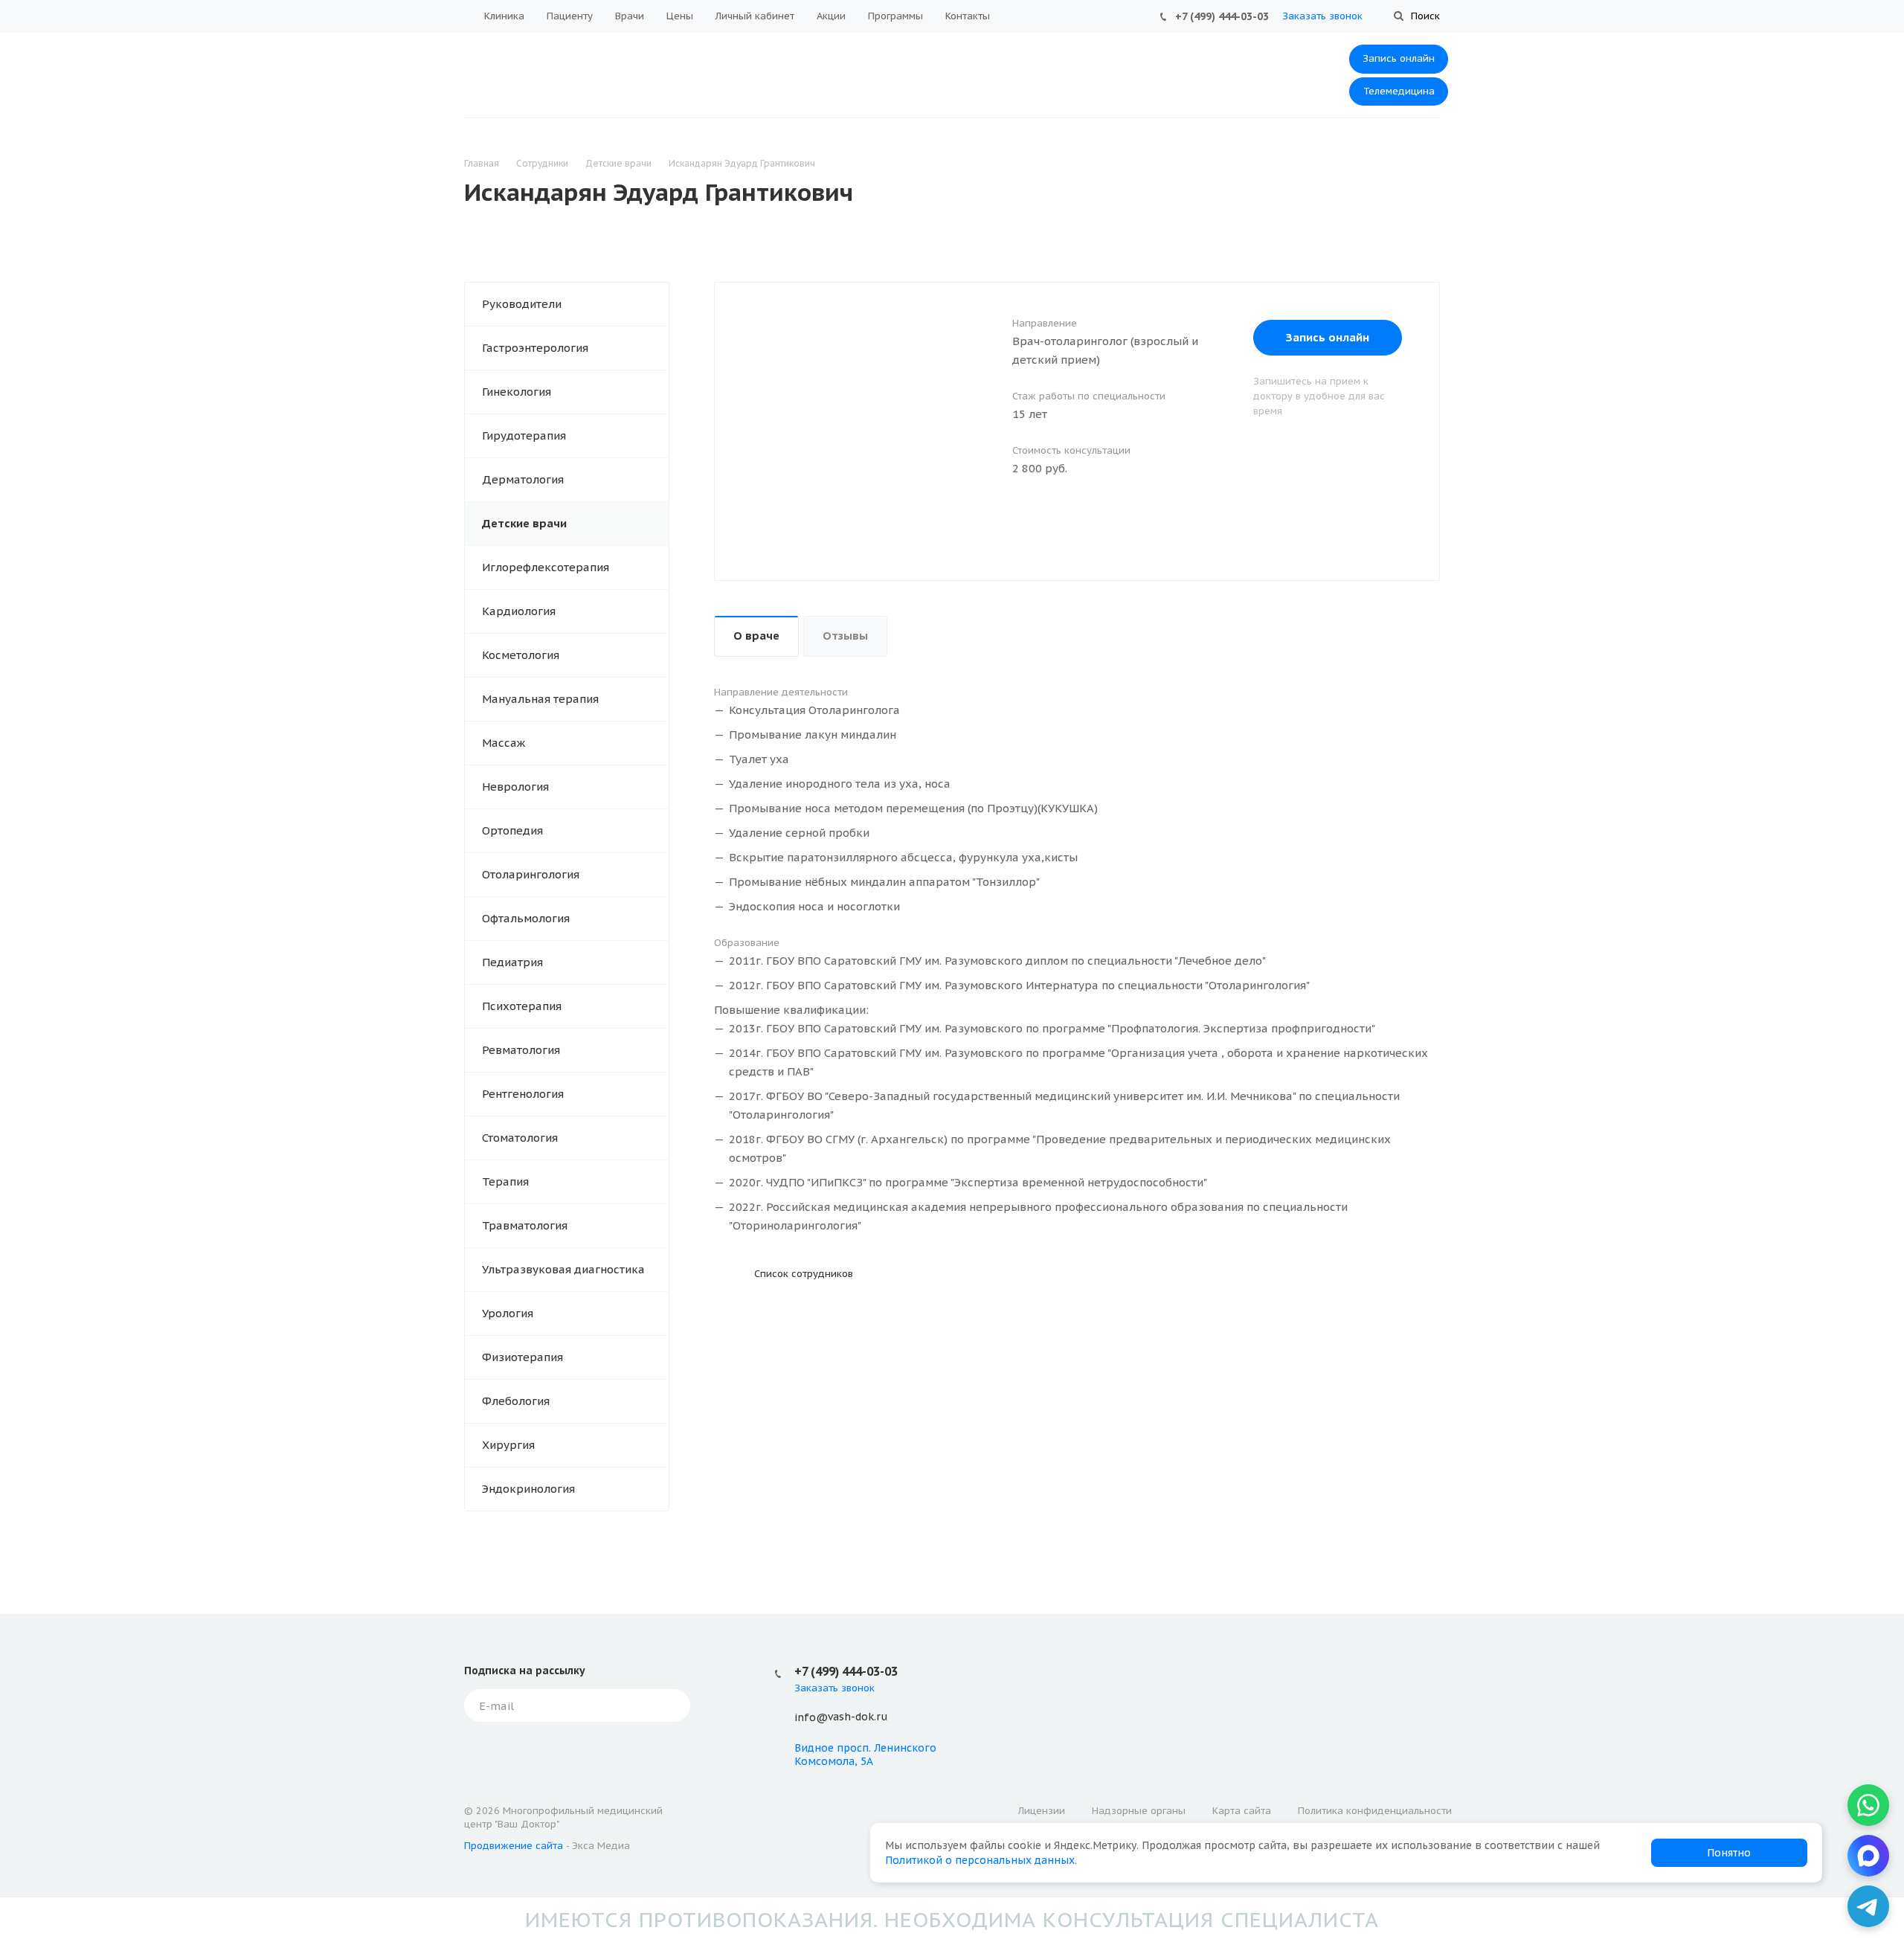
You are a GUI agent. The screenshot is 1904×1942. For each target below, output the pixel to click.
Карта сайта (1242, 1811)
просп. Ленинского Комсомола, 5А (865, 1755)
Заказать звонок (1322, 16)
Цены (680, 16)
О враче (756, 636)
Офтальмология (526, 918)
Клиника (504, 16)
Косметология (521, 655)
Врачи (630, 16)
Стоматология (520, 1138)
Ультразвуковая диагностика (563, 1269)
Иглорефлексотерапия (546, 567)
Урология (508, 1313)
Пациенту (570, 16)
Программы (895, 16)
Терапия (505, 1181)
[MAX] (1868, 1856)
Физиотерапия (522, 1357)
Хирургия (508, 1445)
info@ (811, 1717)
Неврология (515, 787)
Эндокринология (528, 1489)
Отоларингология (531, 874)
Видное (814, 1748)
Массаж (504, 743)
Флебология (516, 1401)
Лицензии (1042, 1811)
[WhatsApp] (1868, 1805)
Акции (831, 16)
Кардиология (519, 611)
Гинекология (517, 392)
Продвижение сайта (514, 1846)
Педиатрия (512, 962)
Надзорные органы (1139, 1811)
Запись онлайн (1399, 58)
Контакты (968, 16)
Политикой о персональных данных (980, 1860)
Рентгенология (523, 1094)
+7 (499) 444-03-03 (1222, 16)
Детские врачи (524, 523)
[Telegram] (1868, 1906)
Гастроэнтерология (535, 348)
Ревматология (521, 1050)
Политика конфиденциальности (1375, 1811)
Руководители (522, 304)
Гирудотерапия (524, 435)
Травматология (525, 1225)
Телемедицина (1399, 91)
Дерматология (523, 479)
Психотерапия (522, 1006)
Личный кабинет (755, 16)
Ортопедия (512, 830)
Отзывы (845, 636)
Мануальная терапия (540, 699)
